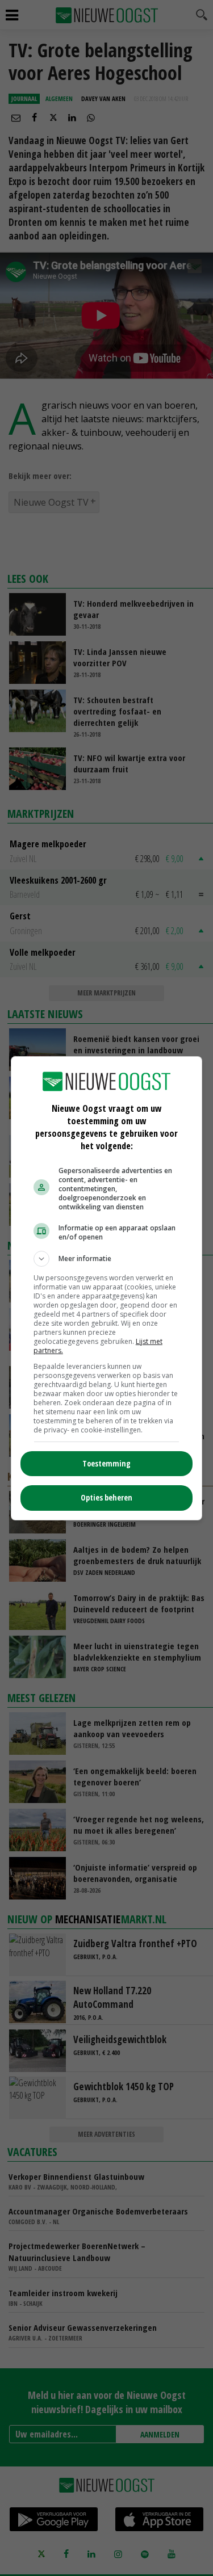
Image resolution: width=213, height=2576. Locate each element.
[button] (107, 1259)
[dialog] (107, 1288)
